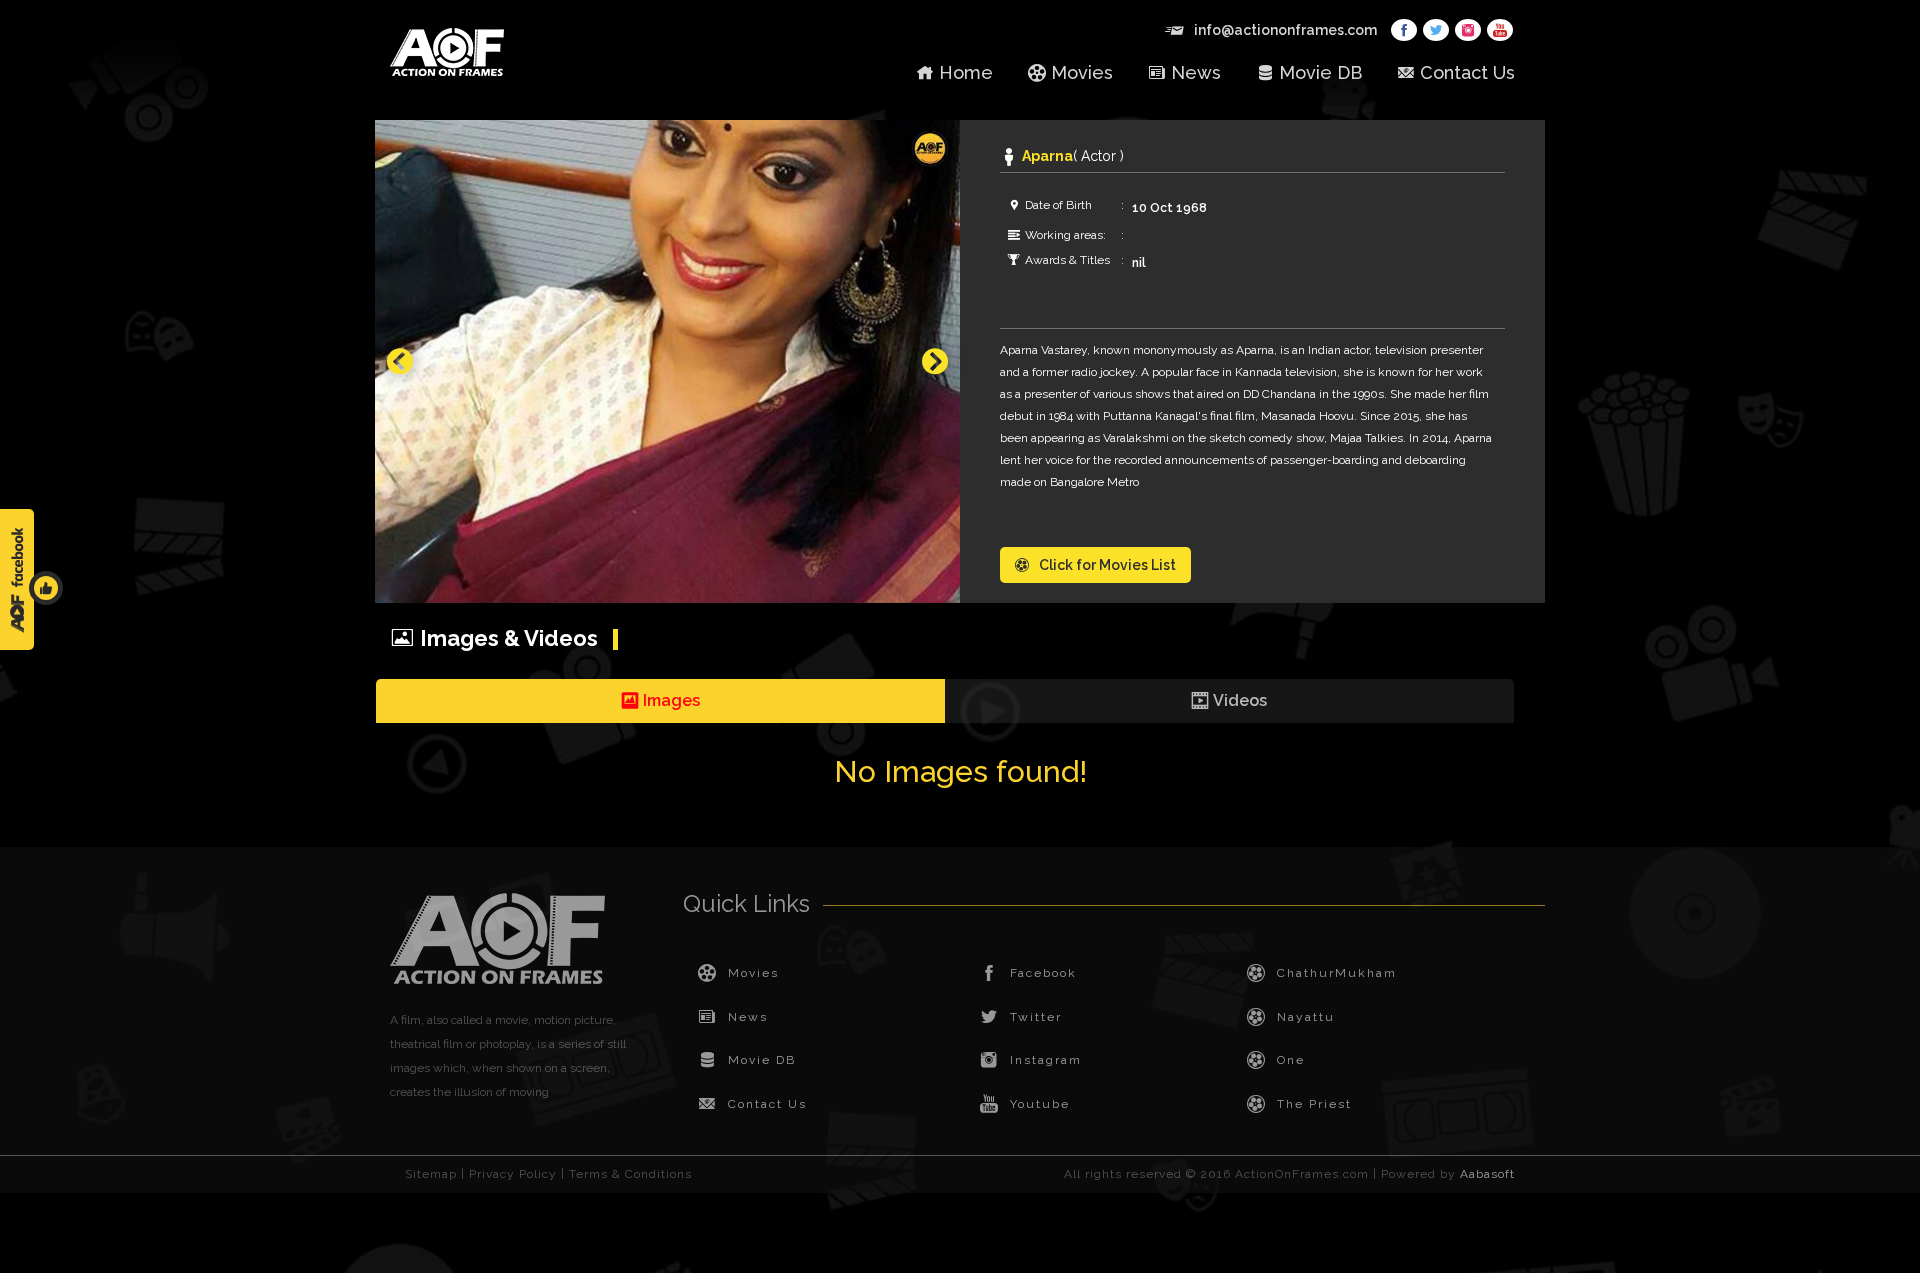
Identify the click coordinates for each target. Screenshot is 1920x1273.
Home (966, 72)
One (1291, 1060)
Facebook (1043, 973)
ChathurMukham (1337, 973)
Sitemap (431, 1174)
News (1196, 72)
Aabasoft (1487, 1174)
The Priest (1314, 1104)
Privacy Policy (513, 1174)
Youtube (1040, 1104)
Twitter (1036, 1017)
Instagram (1046, 1060)
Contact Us (1467, 72)
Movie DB (1320, 72)
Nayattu (1306, 1017)
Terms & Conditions (630, 1174)
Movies (1082, 72)
